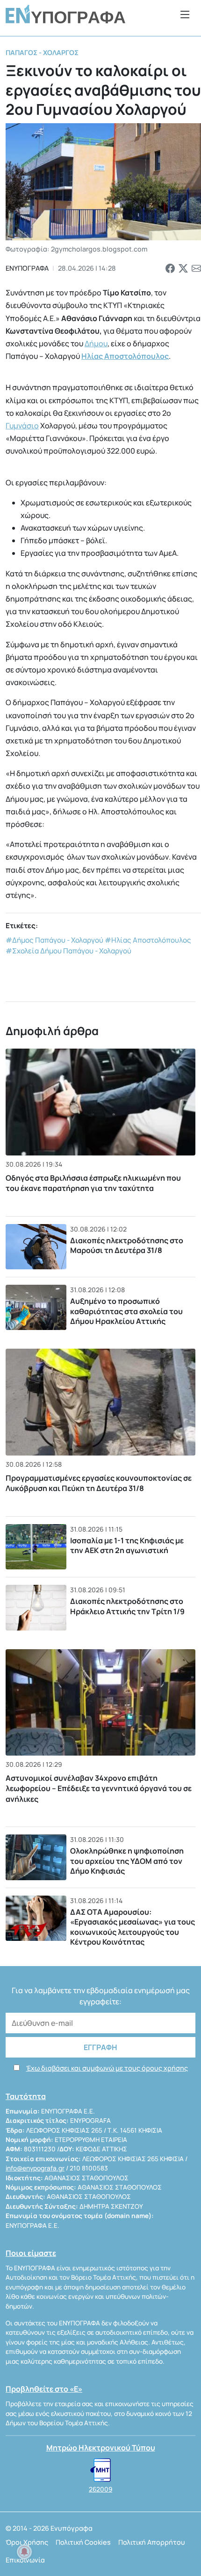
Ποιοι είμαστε (31, 2253)
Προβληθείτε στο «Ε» (44, 2389)
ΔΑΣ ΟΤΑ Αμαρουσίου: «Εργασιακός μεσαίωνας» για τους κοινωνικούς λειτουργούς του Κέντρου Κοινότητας (133, 1927)
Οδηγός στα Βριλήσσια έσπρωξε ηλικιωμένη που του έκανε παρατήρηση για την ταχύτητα (93, 1183)
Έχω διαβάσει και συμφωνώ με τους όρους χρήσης (107, 2068)
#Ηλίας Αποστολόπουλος (148, 940)
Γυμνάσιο (22, 426)
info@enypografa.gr (35, 2168)
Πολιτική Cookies (83, 2542)
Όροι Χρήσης (27, 2542)
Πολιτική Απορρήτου (152, 2542)
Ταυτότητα (26, 2096)
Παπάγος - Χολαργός (42, 52)
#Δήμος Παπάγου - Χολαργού (54, 940)
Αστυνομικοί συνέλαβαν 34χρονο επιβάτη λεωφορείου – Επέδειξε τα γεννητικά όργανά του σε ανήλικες (99, 1788)
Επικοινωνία (25, 2560)
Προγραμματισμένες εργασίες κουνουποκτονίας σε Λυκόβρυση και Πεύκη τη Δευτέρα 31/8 (99, 1483)
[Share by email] (196, 268)
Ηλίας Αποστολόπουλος (125, 356)
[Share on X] (183, 268)
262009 (100, 2489)
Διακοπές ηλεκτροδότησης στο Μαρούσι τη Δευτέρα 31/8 (127, 1246)
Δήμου (96, 343)
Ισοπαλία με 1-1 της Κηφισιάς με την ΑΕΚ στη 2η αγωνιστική (127, 1546)
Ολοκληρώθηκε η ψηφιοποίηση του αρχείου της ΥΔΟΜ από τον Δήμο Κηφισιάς (127, 1861)
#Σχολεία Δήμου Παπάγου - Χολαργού (68, 951)
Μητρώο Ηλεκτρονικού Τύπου (101, 2448)
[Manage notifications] (24, 2552)
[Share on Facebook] (170, 268)
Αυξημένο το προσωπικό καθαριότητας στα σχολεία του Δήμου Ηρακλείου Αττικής (126, 1311)
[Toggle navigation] (185, 14)
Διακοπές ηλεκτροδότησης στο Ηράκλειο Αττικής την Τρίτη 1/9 (127, 1606)
